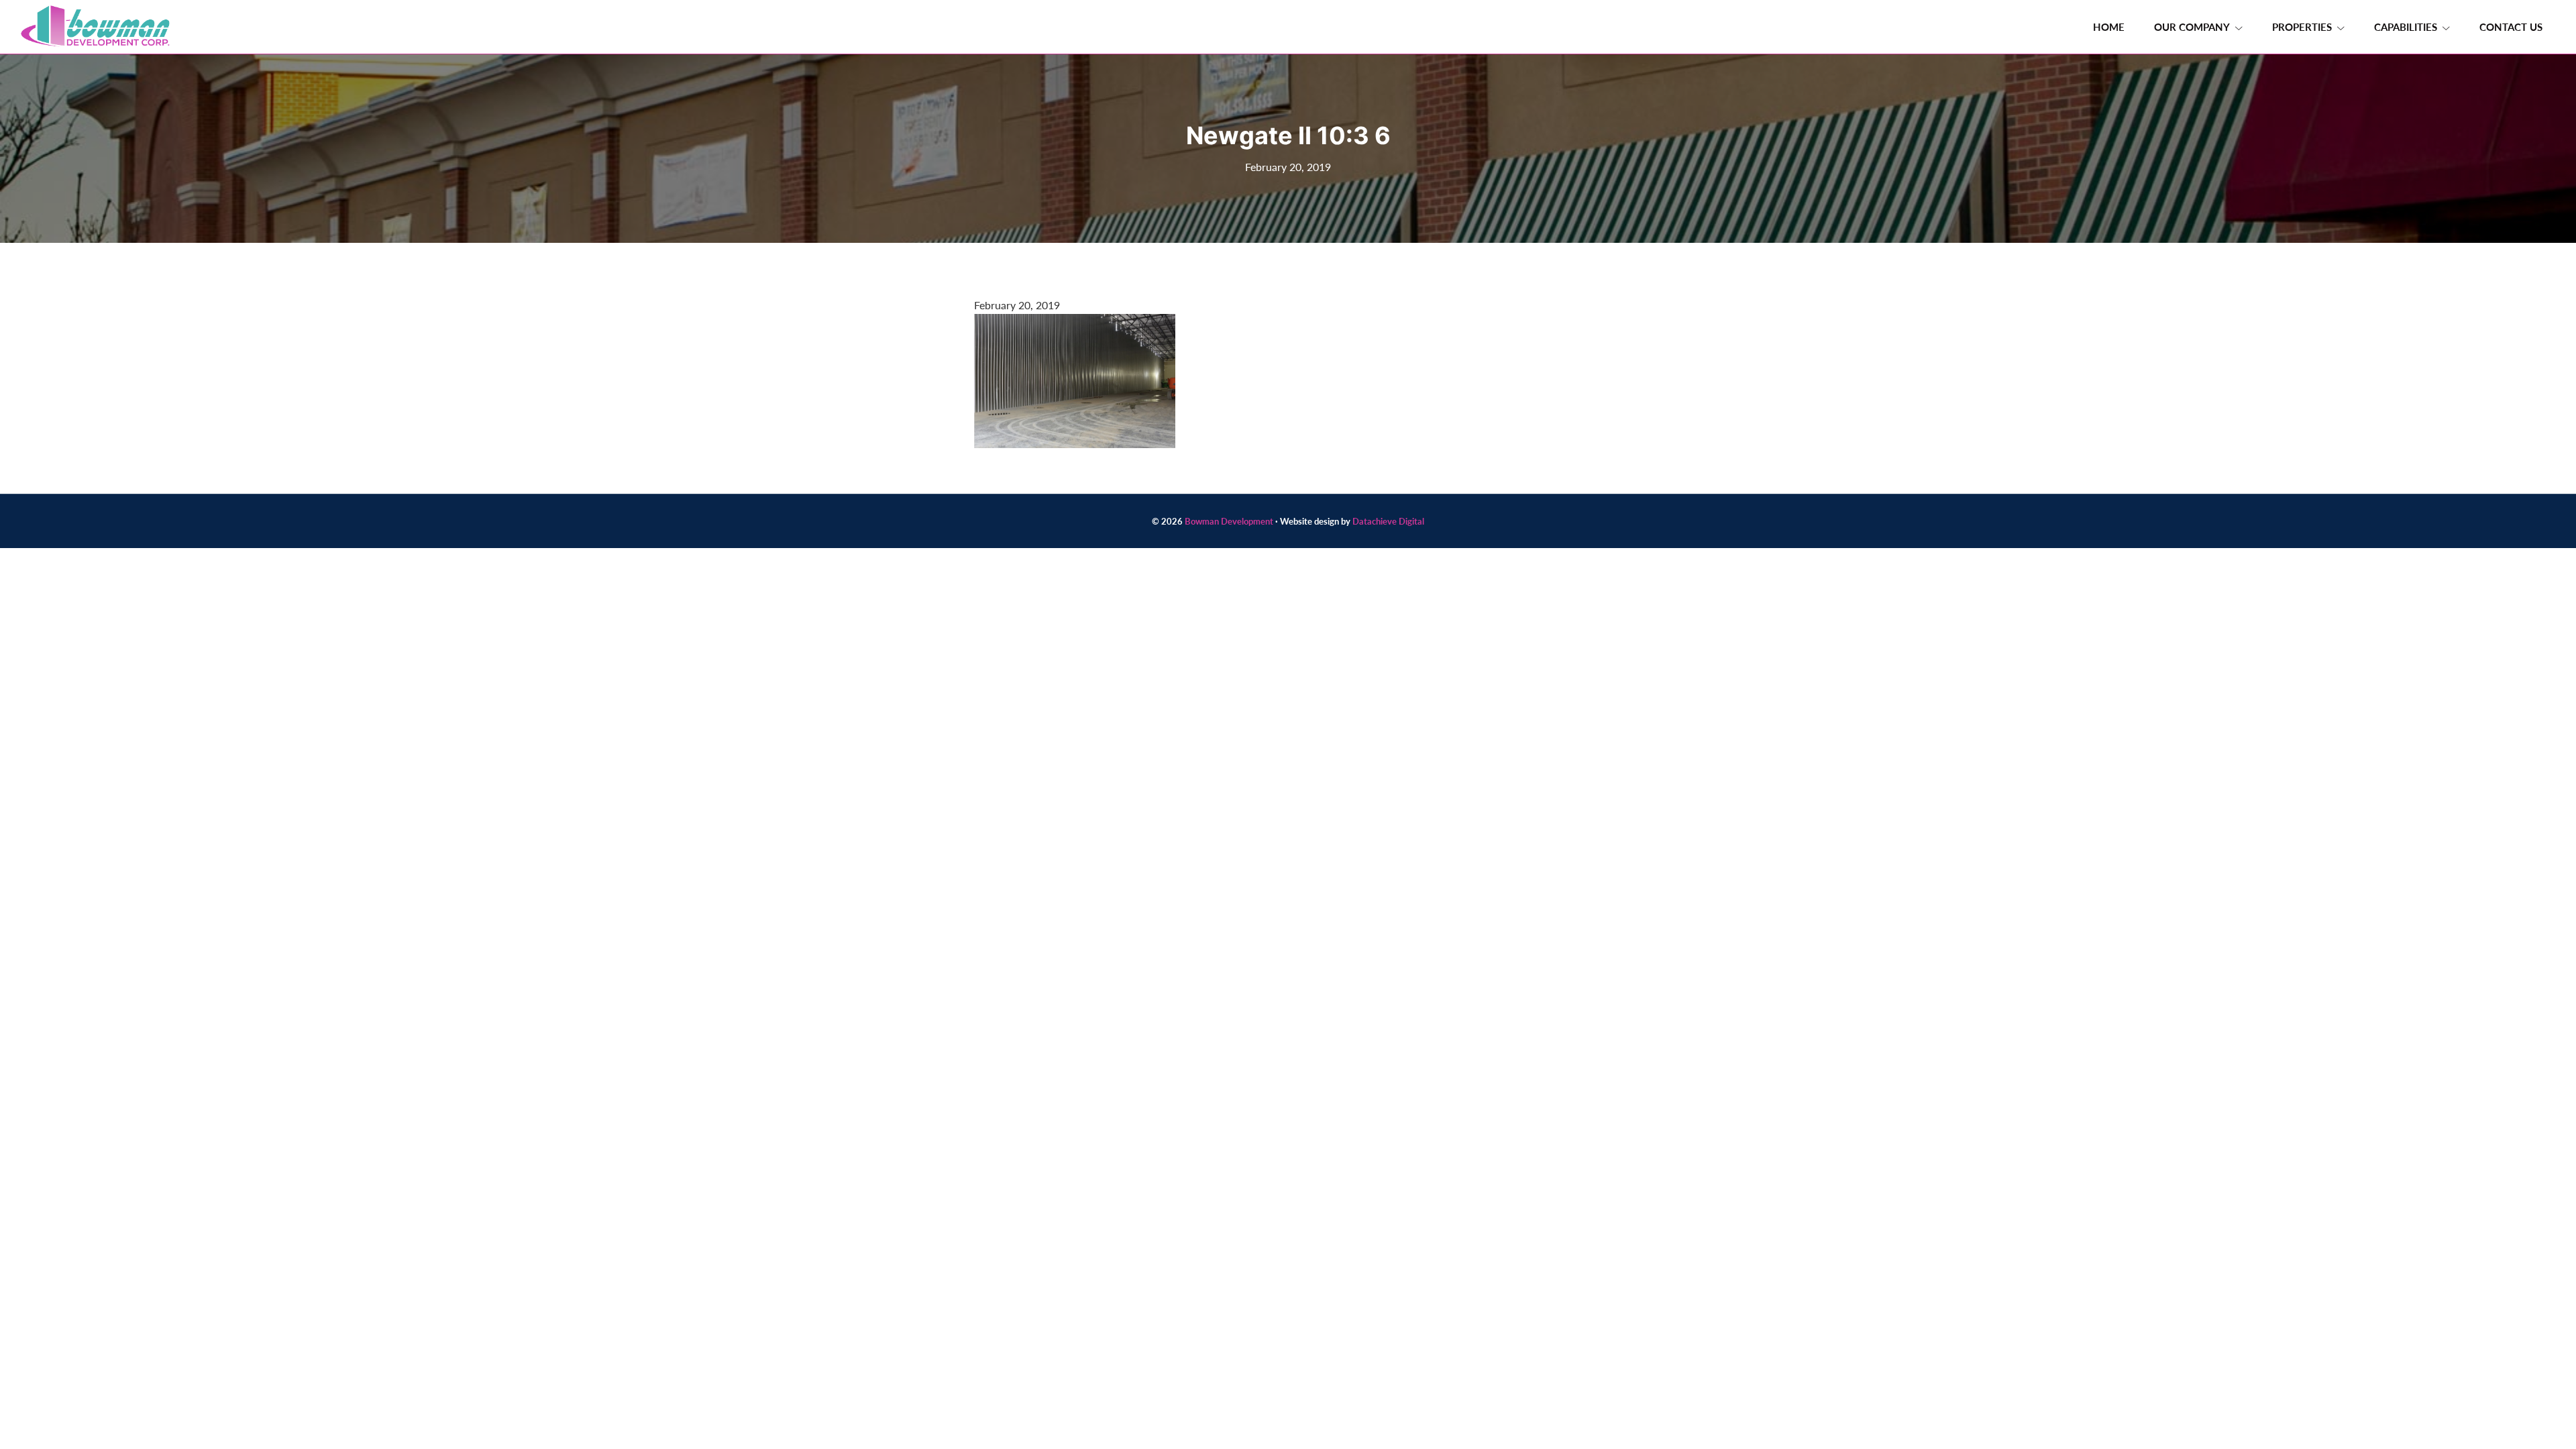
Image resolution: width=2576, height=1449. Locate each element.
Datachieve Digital (1388, 521)
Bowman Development (1229, 521)
